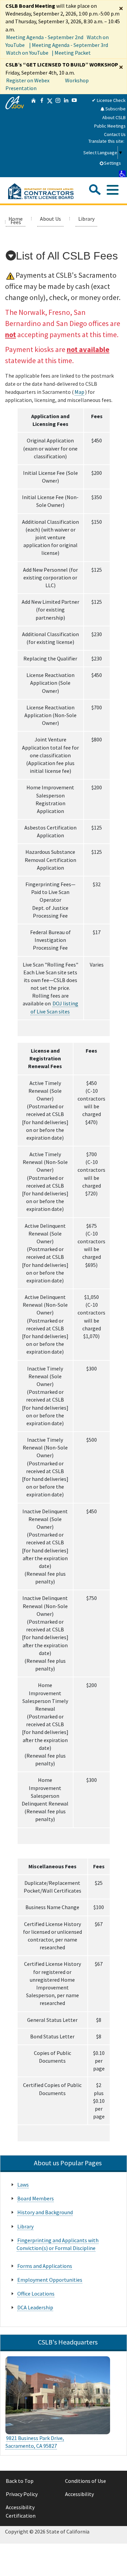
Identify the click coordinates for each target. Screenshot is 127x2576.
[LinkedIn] (66, 136)
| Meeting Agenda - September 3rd (69, 45)
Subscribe (115, 109)
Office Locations (36, 2294)
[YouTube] (74, 136)
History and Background (45, 2212)
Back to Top (20, 2481)
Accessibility (79, 2494)
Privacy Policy (22, 2494)
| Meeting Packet (71, 53)
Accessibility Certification (21, 2512)
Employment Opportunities (50, 2280)
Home (16, 219)
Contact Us (115, 134)
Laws (23, 2185)
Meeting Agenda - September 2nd (45, 37)
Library (86, 219)
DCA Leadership (35, 2307)
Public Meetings (110, 126)
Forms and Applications (45, 2266)
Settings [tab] (112, 163)
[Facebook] (42, 136)
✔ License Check (109, 100)
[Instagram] (58, 136)
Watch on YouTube (27, 53)
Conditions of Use (86, 2481)
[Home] (34, 136)
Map (79, 392)
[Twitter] (50, 136)
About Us (50, 219)
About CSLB (114, 117)
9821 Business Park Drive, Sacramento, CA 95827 (35, 2442)
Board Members (36, 2198)
